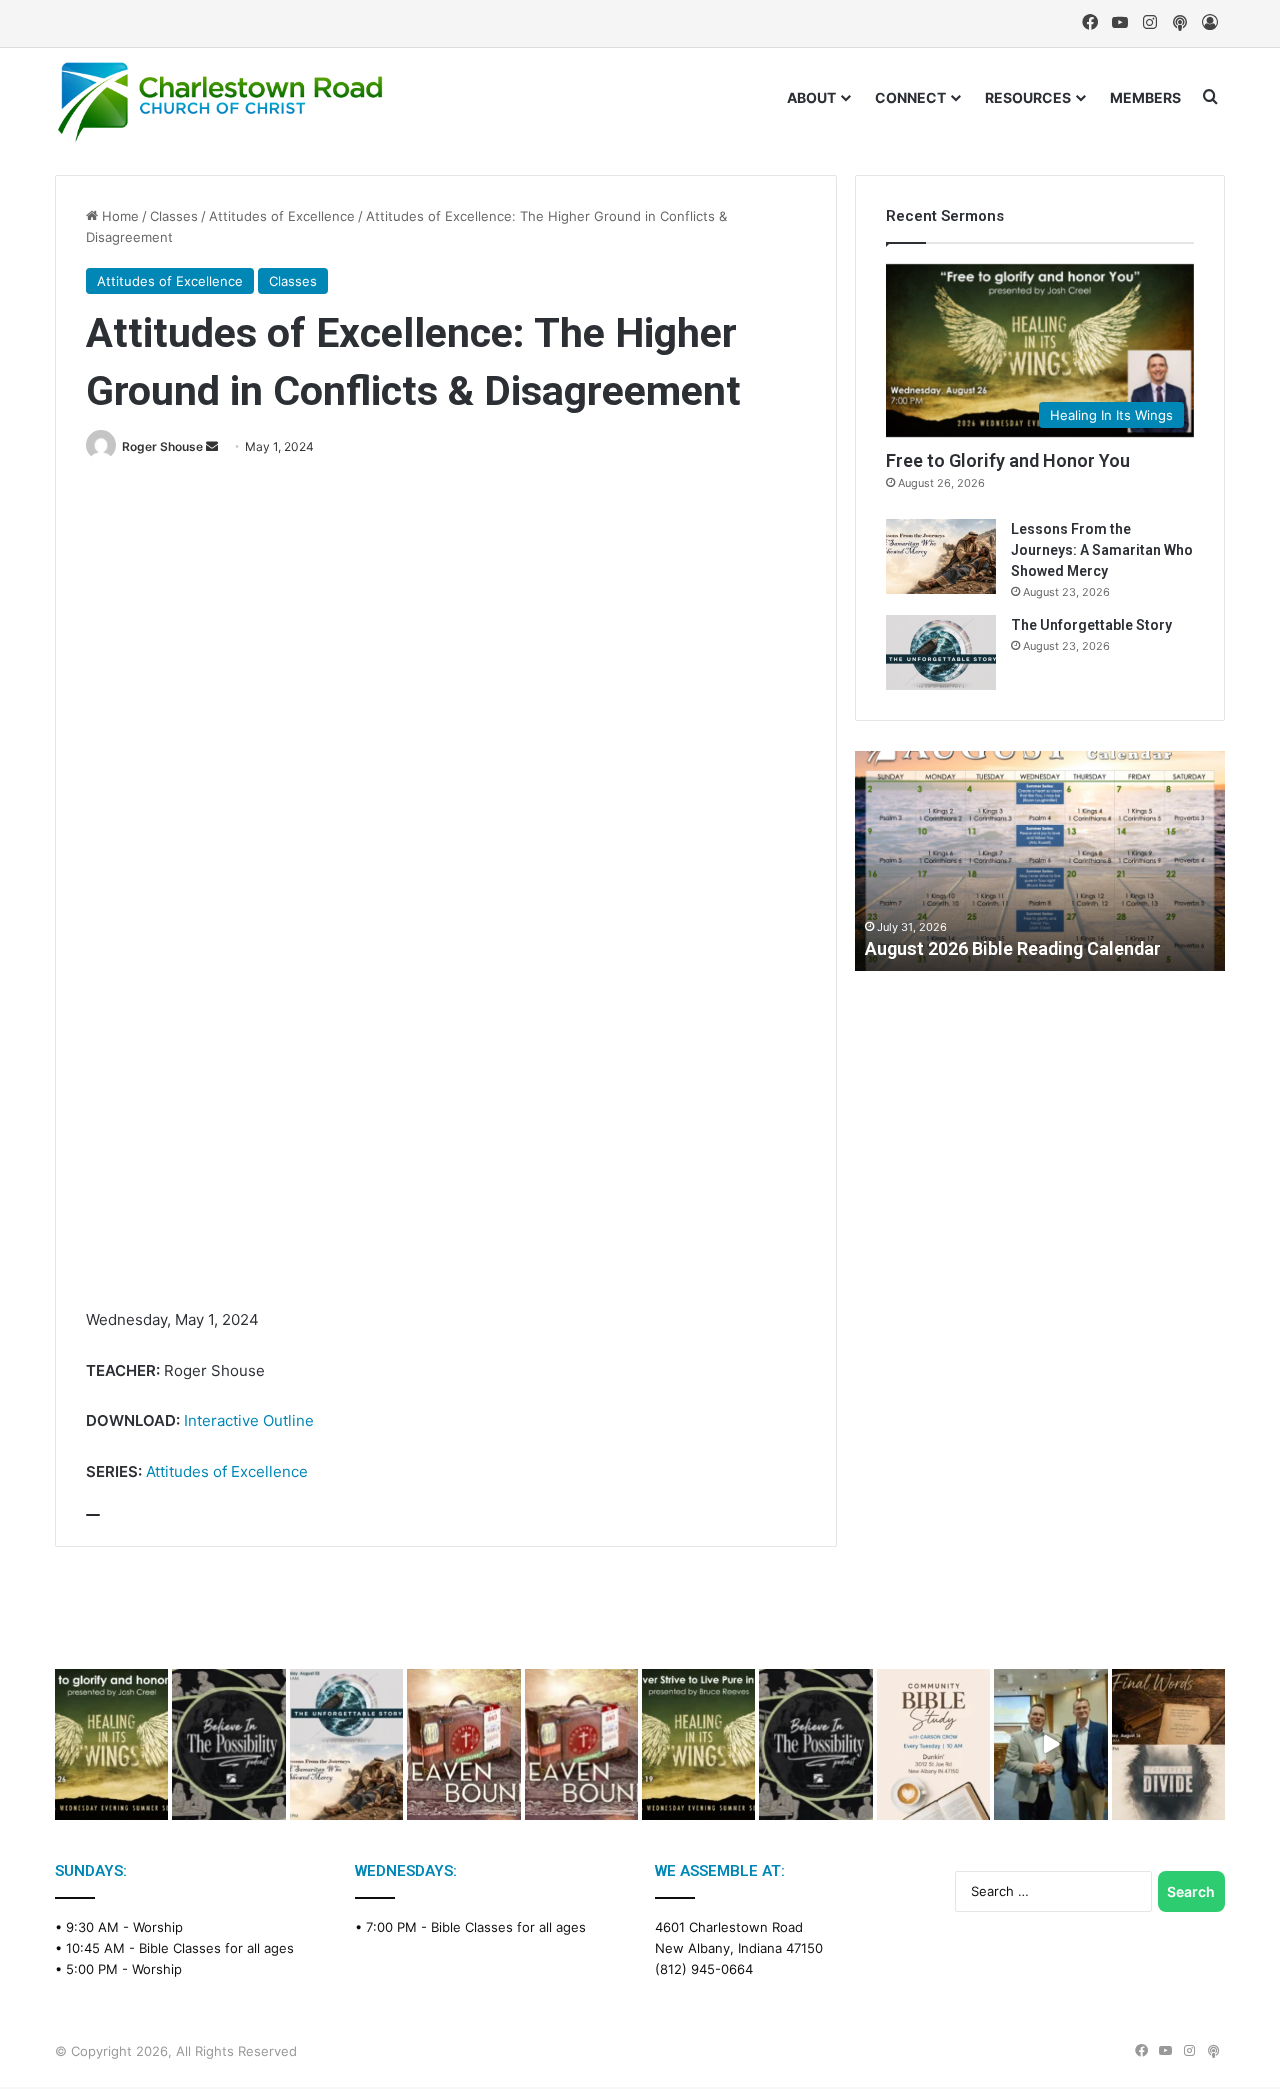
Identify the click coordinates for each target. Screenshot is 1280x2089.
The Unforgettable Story (1091, 625)
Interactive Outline (249, 1420)
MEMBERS (1145, 97)
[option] (1040, 861)
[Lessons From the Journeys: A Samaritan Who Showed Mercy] (941, 556)
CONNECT (910, 97)
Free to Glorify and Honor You (1008, 460)
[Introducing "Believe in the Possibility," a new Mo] (815, 1744)
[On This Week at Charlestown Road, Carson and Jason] (581, 1744)
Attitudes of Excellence (282, 216)
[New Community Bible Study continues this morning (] (933, 1744)
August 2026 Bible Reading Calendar (1013, 948)
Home (118, 216)
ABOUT (811, 97)
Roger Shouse (162, 446)
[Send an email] (212, 446)
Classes (174, 216)
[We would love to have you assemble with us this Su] (346, 1744)
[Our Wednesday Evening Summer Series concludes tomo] (111, 1744)
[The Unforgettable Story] (941, 652)
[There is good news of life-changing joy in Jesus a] (1050, 1744)
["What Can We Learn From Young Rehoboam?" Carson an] (463, 1744)
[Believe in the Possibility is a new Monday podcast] (228, 1744)
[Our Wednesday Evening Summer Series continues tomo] (698, 1744)
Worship (158, 1927)
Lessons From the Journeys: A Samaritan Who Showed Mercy (1102, 550)
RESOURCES (1028, 97)
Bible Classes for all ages (216, 1948)
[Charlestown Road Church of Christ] (220, 102)
